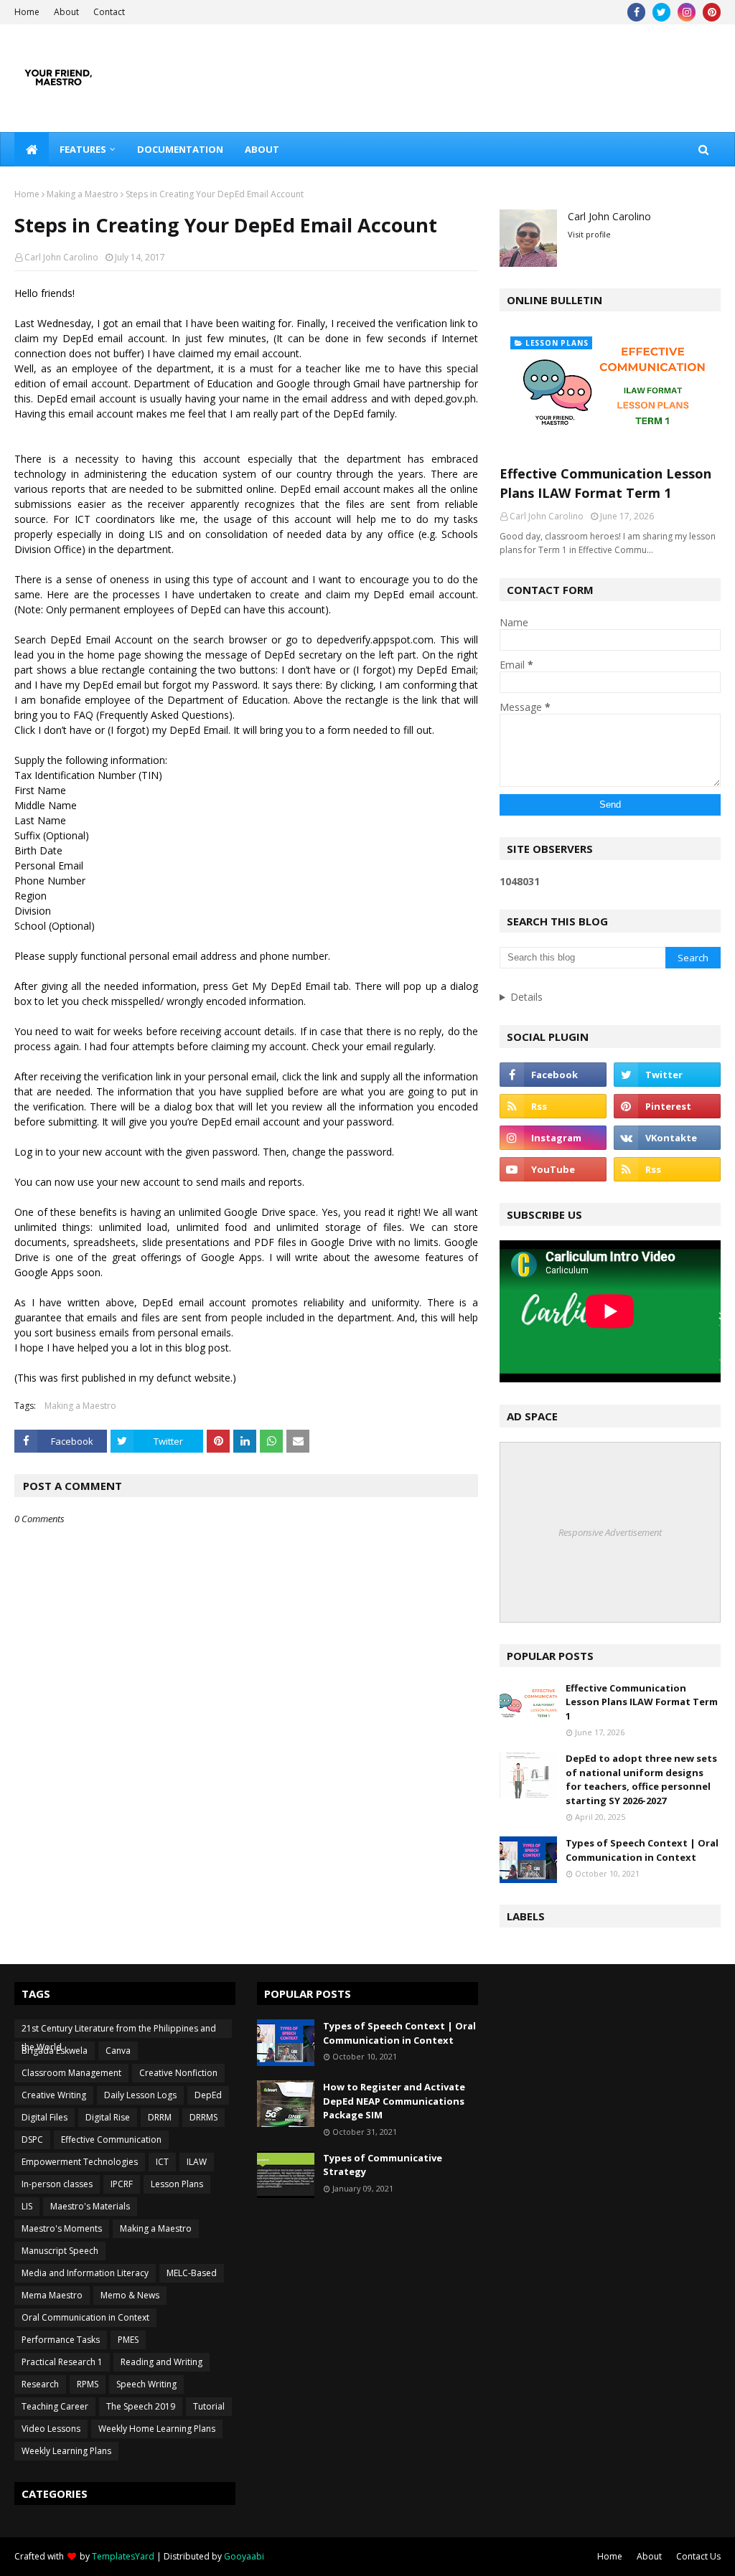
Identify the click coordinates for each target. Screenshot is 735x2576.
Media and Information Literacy (85, 2273)
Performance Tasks (61, 2340)
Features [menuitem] (83, 149)
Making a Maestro (83, 194)
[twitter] (661, 12)
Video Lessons (51, 2429)
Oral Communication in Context (85, 2317)
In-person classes (57, 2184)
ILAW (197, 2162)
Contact (109, 12)
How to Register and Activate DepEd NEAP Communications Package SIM (394, 2101)
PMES (128, 2340)
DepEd (208, 2095)
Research (40, 2384)
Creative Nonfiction (178, 2073)
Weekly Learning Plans (66, 2451)
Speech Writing (146, 2384)
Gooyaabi (244, 2556)
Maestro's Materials (90, 2206)
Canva (118, 2051)
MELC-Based (192, 2273)
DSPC (32, 2139)
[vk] (667, 1138)
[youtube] (553, 1169)
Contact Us (698, 2556)
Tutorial (209, 2406)
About (66, 12)
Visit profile (589, 234)
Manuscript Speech (60, 2251)
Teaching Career (55, 2406)
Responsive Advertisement (610, 1532)
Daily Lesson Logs (140, 2095)
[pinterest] (712, 12)
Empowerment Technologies (80, 2162)
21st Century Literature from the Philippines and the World (119, 2030)
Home (27, 12)
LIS (27, 2206)
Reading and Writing (161, 2362)
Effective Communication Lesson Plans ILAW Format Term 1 (605, 483)
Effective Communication (111, 2139)
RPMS (88, 2384)
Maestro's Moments (62, 2228)
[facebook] (636, 12)
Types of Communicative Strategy (383, 2165)
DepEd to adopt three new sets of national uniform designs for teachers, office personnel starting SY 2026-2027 (641, 1779)
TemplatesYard (123, 2556)
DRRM (160, 2117)
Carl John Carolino (61, 257)
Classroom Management (71, 2073)
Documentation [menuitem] (180, 149)
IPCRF (122, 2184)
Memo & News (130, 2295)
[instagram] (687, 12)
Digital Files (45, 2117)
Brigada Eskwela (55, 2051)
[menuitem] (32, 149)
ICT (162, 2162)
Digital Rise (108, 2117)
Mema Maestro (52, 2295)
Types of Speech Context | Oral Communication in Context (642, 1850)
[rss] (553, 1106)
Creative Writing (54, 2095)
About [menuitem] (262, 149)
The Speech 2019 (141, 2406)
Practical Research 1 (62, 2362)
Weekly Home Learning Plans (157, 2429)
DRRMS (203, 2117)
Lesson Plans (177, 2184)
